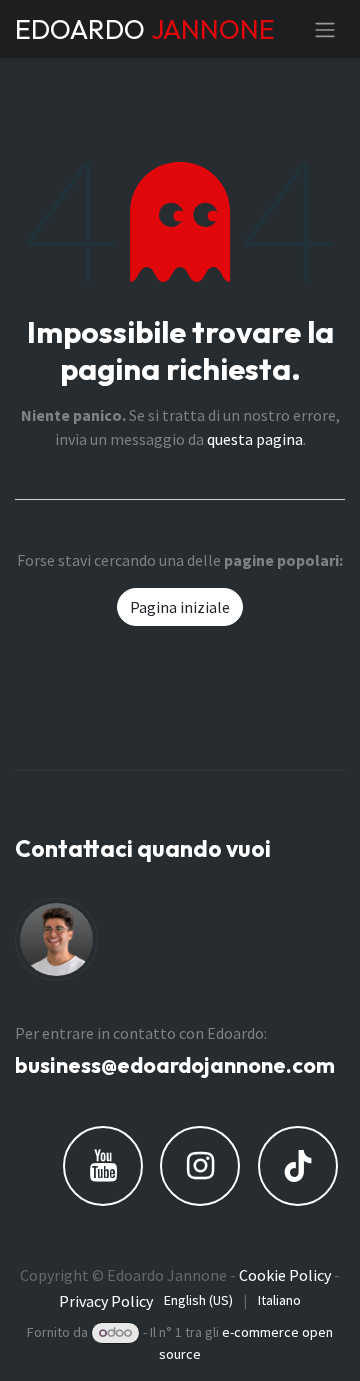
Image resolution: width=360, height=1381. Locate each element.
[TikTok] (298, 1166)
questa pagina (255, 439)
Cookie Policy (285, 1275)
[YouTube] (103, 1166)
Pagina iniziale (180, 607)
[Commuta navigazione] (325, 29)
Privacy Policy (106, 1301)
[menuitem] (198, 1300)
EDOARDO (124, 29)
